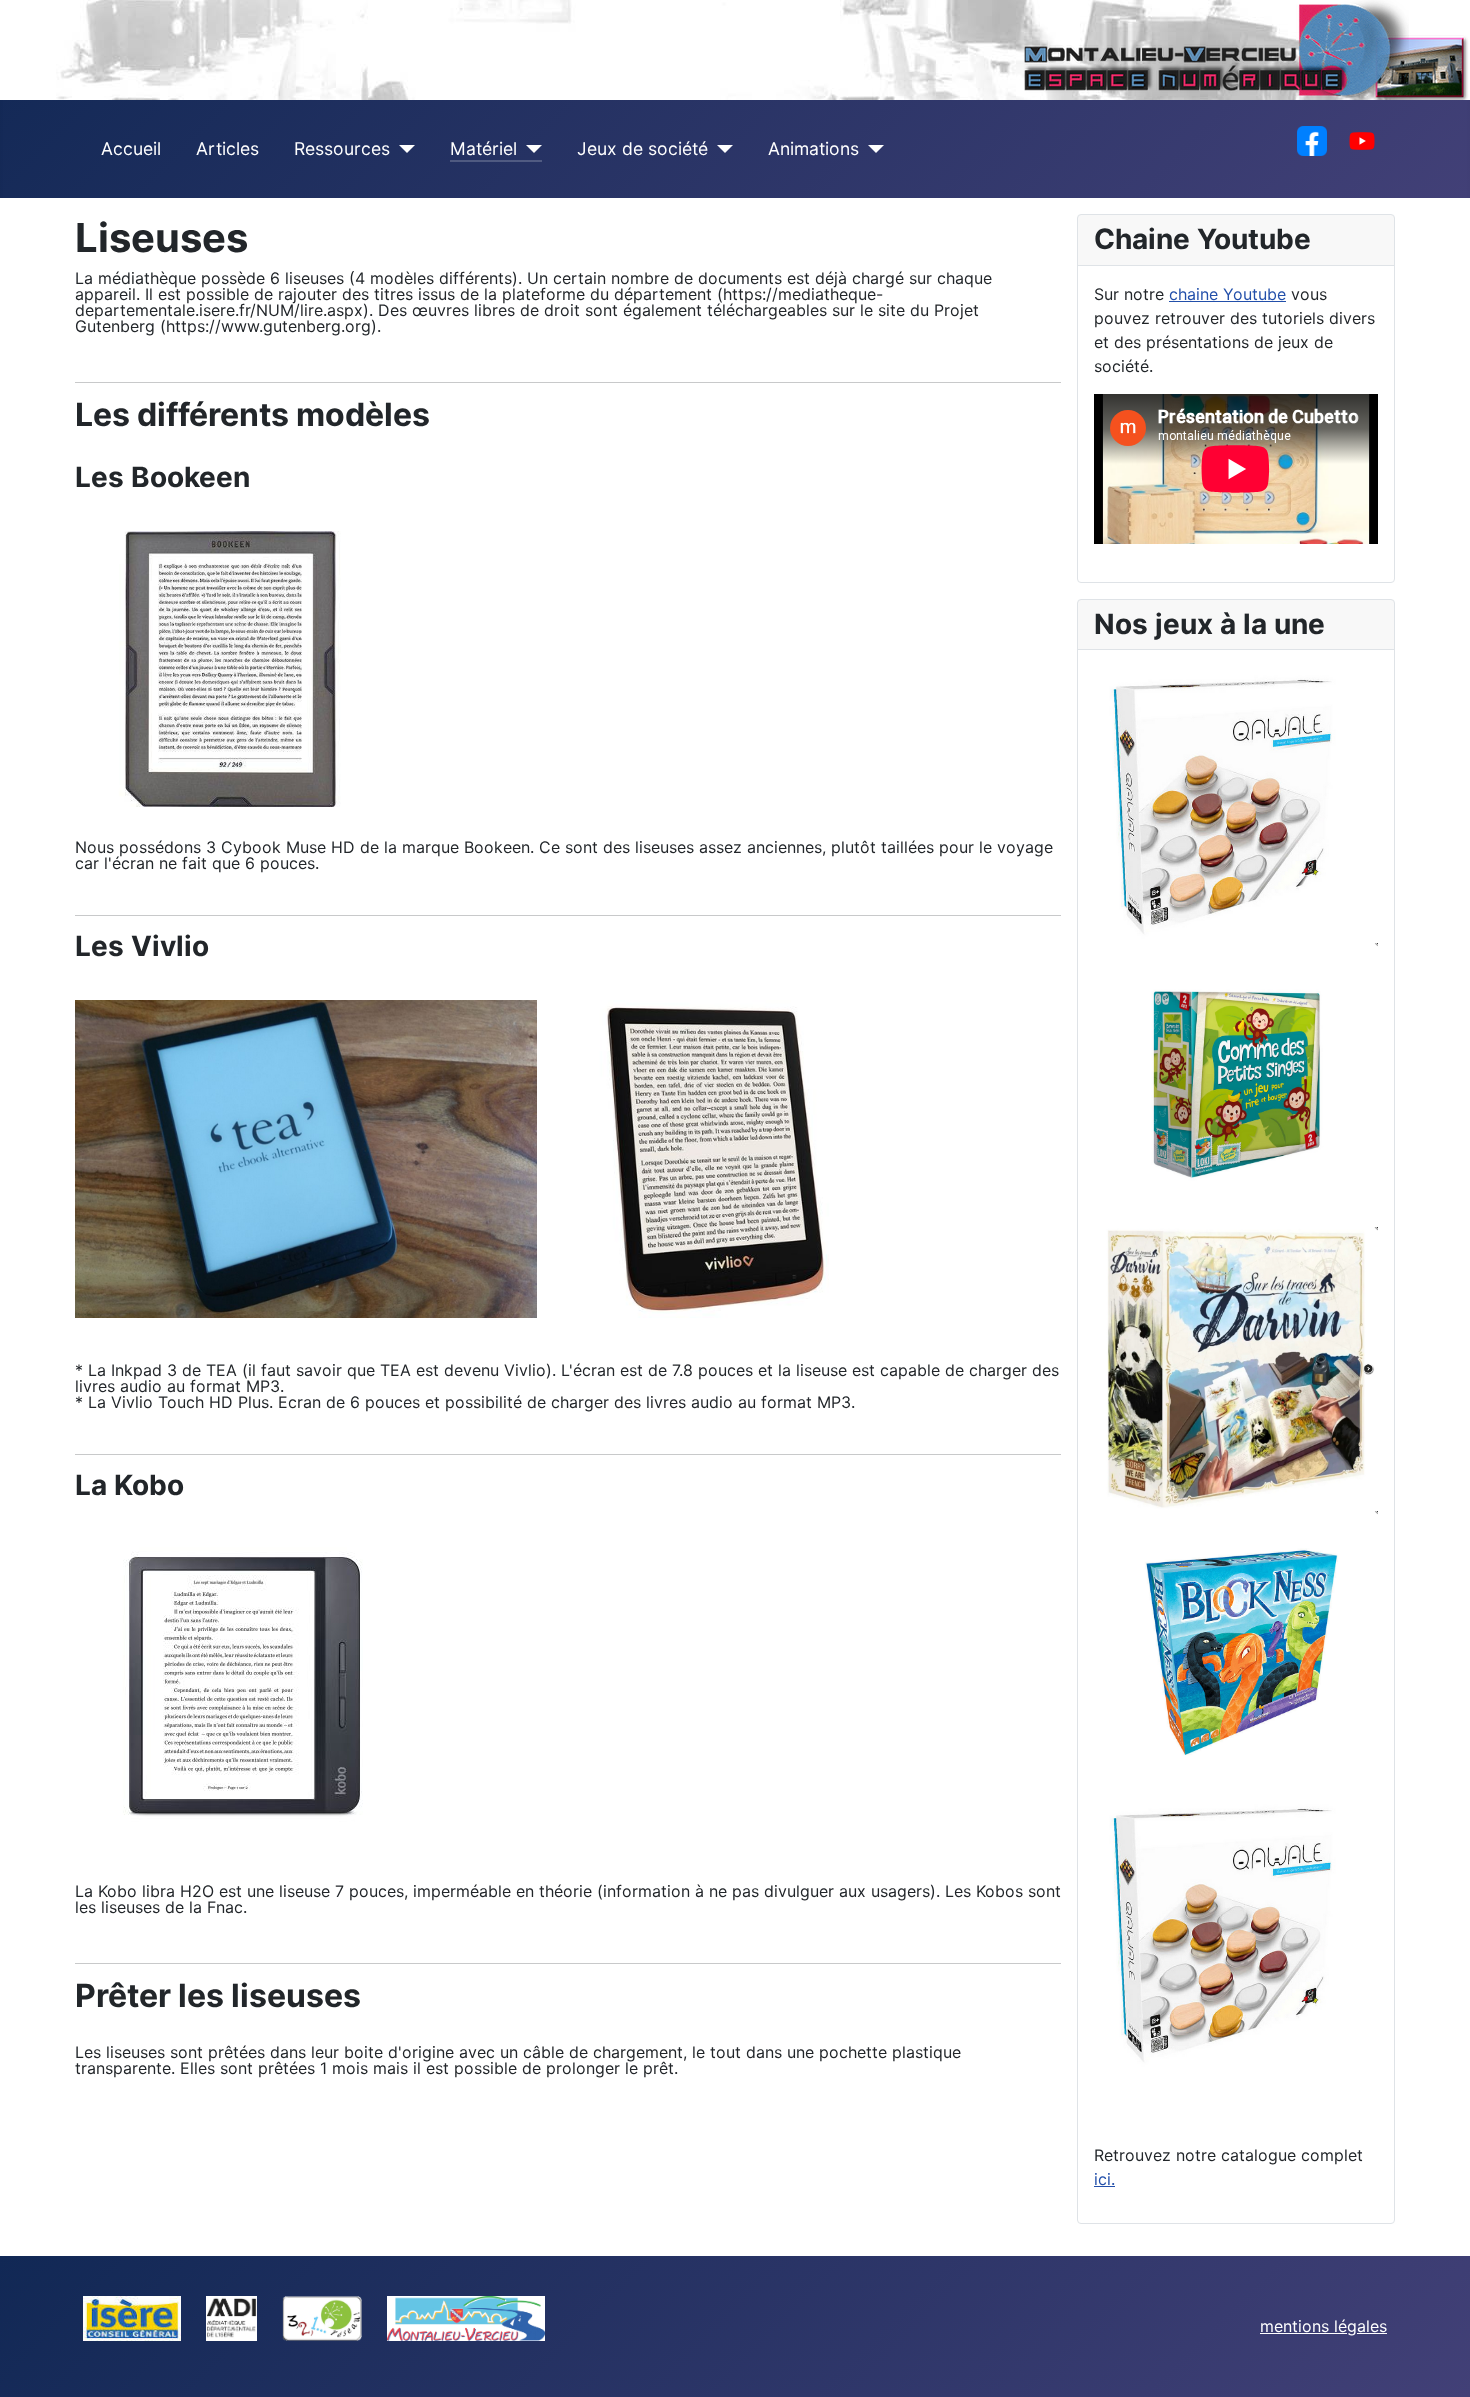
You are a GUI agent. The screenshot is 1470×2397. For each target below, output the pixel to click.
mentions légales (1323, 2326)
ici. (1104, 2179)
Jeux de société (642, 148)
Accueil (131, 148)
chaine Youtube (1227, 294)
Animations (813, 148)
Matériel (483, 148)
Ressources (342, 148)
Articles (227, 148)
